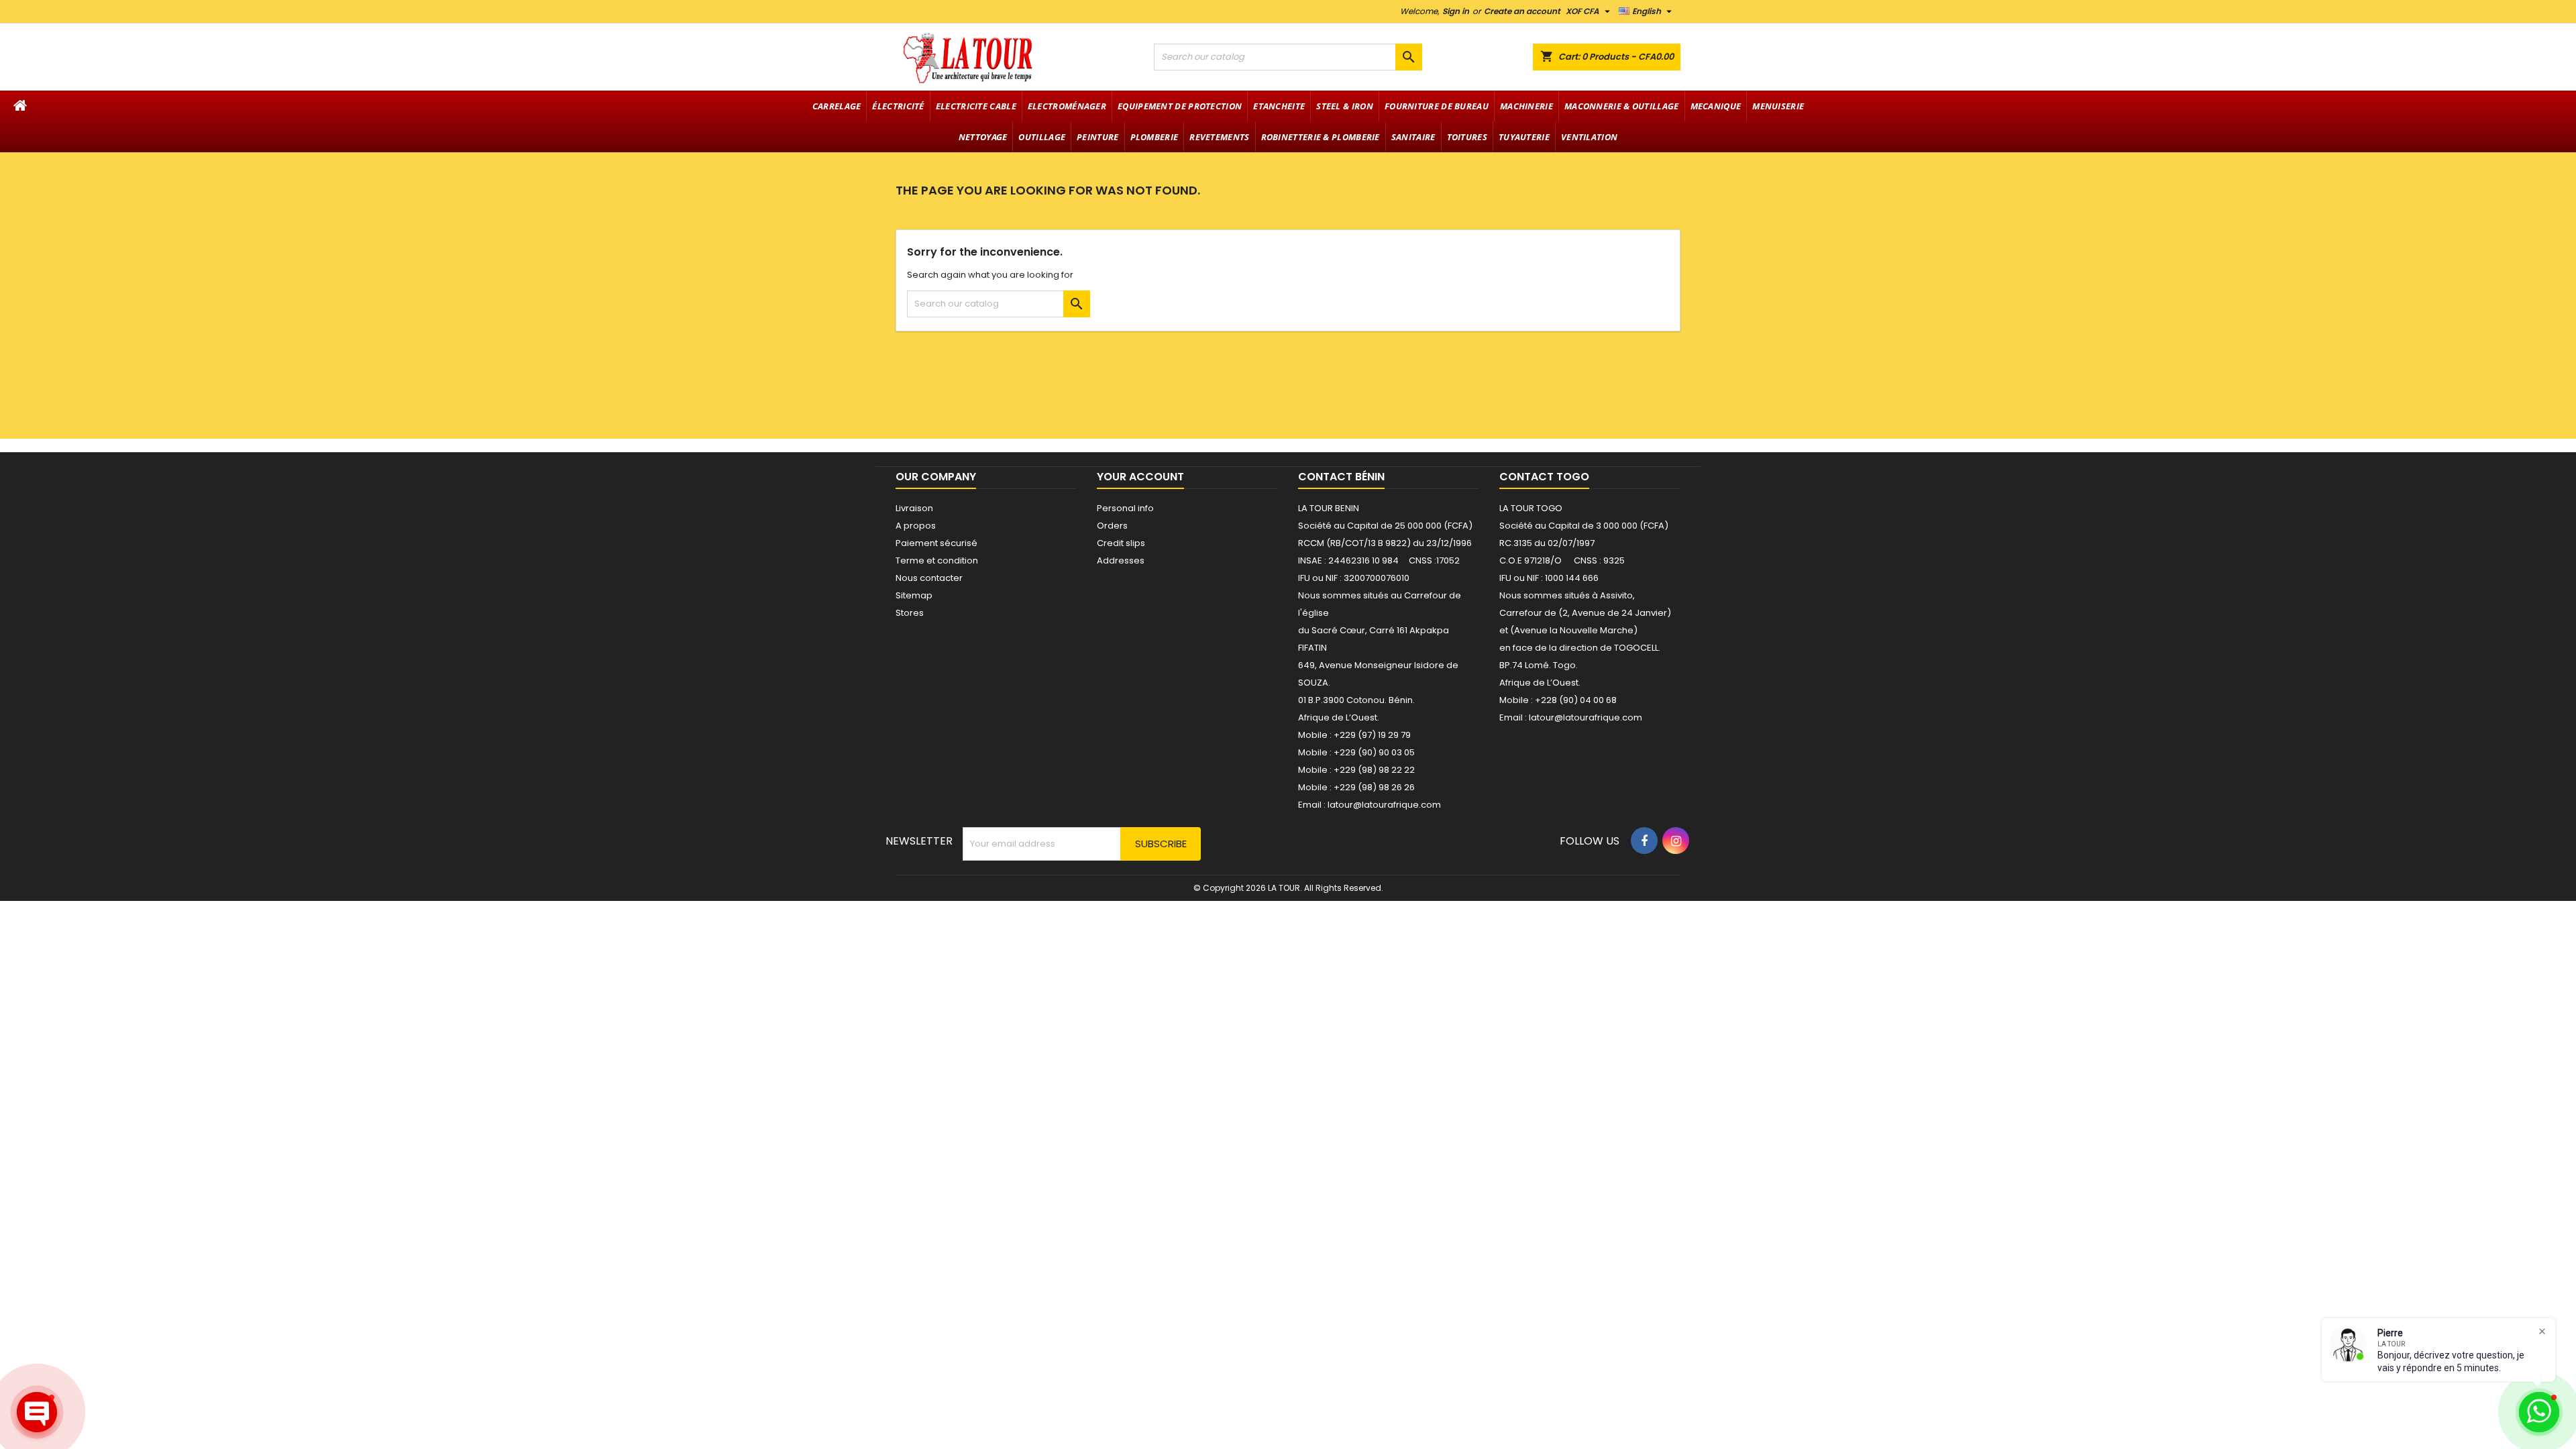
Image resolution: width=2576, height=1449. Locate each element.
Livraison (914, 508)
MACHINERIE (1526, 106)
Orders (1112, 526)
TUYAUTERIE (1524, 137)
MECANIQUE (1716, 106)
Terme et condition (937, 560)
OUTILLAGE (1042, 137)
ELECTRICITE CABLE (976, 106)
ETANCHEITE (1279, 106)
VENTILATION (1589, 137)
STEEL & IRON (1345, 106)
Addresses (1121, 560)
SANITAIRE (1413, 137)
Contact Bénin (1341, 477)
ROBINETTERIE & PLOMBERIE (1321, 137)
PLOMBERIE (1155, 137)
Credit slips (1121, 543)
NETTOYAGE (983, 137)
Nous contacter (929, 578)
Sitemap (914, 595)
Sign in (1456, 11)
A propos (916, 526)
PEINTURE (1097, 137)
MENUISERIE (1778, 106)
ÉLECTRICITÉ (898, 106)
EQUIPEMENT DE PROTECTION (1180, 106)
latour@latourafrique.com (1586, 717)
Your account (1140, 477)
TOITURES (1467, 137)
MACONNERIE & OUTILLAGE (1622, 106)
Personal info (1125, 508)
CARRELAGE (837, 106)
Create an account (1522, 11)
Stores (910, 613)
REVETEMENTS (1219, 137)
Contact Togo (1544, 477)
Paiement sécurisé (936, 543)
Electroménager (1067, 106)
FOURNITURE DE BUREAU (1437, 106)
